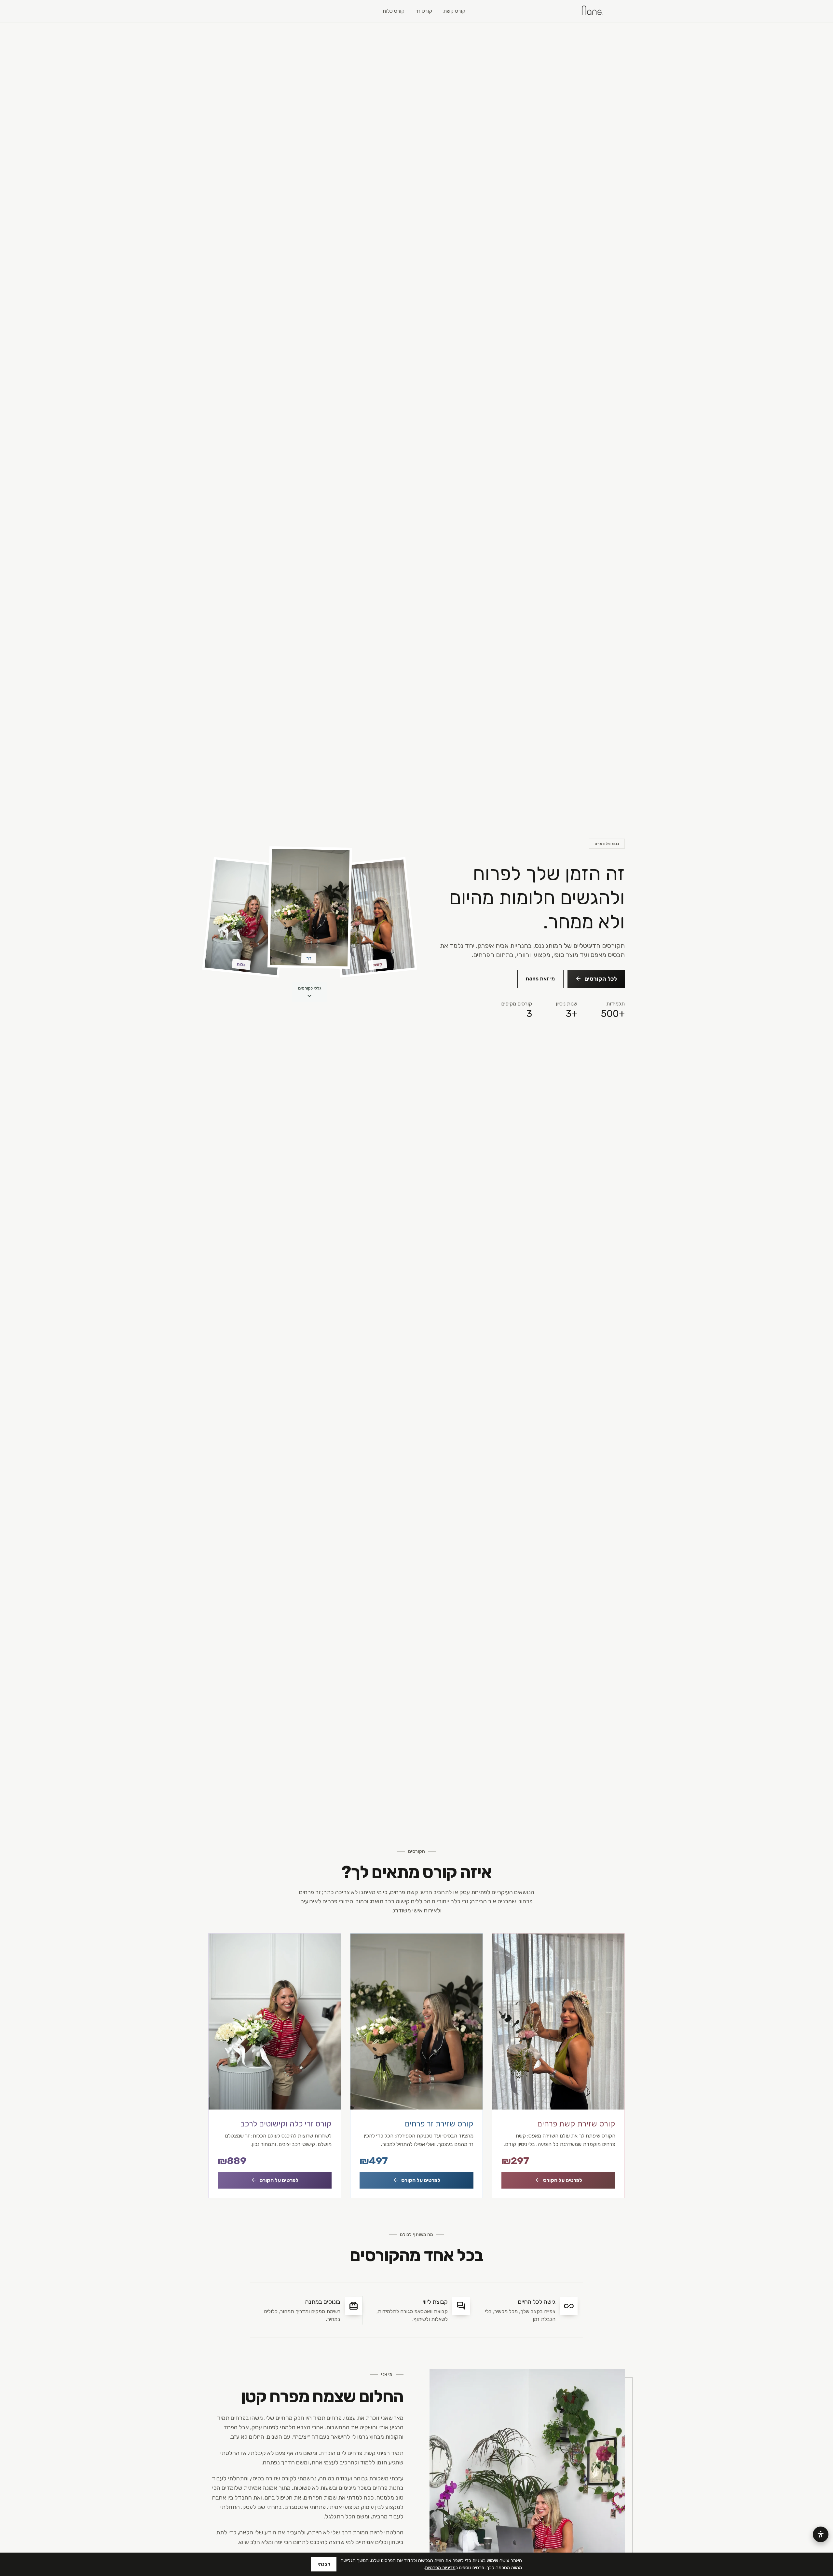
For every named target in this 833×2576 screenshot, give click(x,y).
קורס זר (424, 11)
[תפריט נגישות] (821, 2534)
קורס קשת (454, 11)
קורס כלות (393, 11)
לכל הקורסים (596, 978)
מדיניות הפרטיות (440, 2568)
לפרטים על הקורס (558, 2180)
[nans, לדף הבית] (592, 11)
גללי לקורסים (310, 994)
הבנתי (324, 2564)
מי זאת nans (540, 979)
